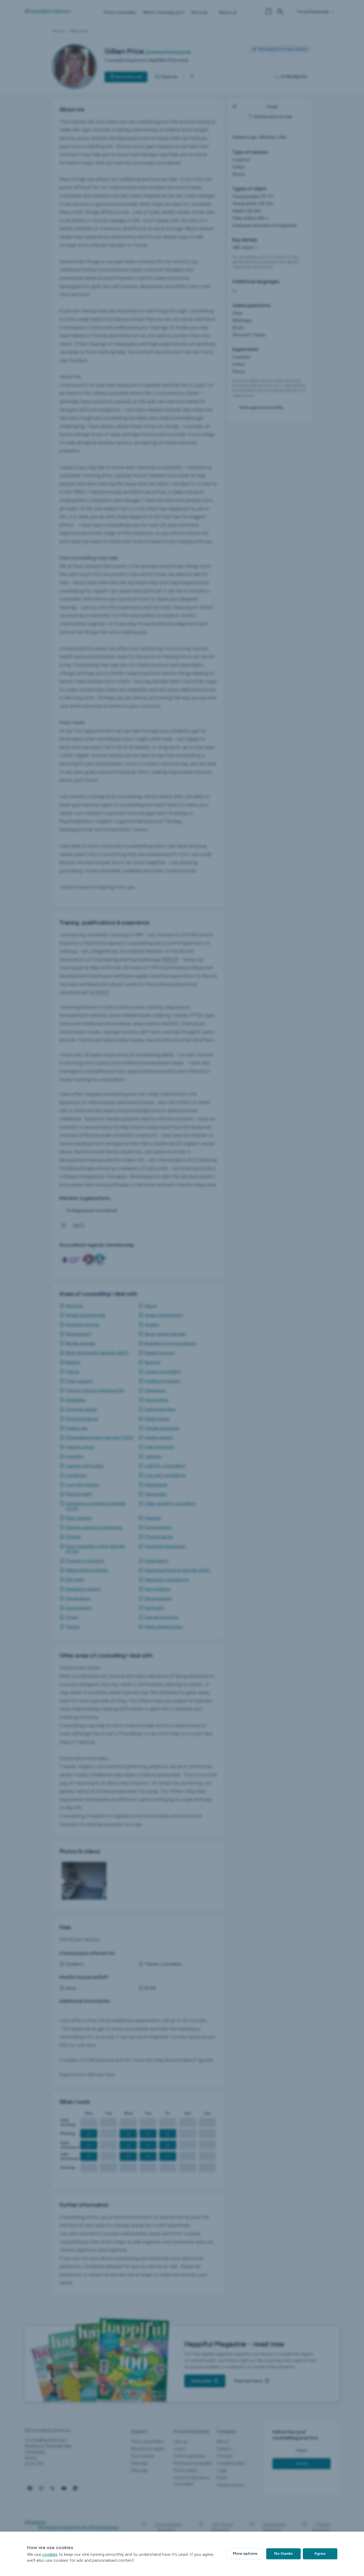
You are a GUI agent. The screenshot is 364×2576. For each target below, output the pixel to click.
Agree (320, 2554)
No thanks (283, 2554)
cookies (50, 2554)
